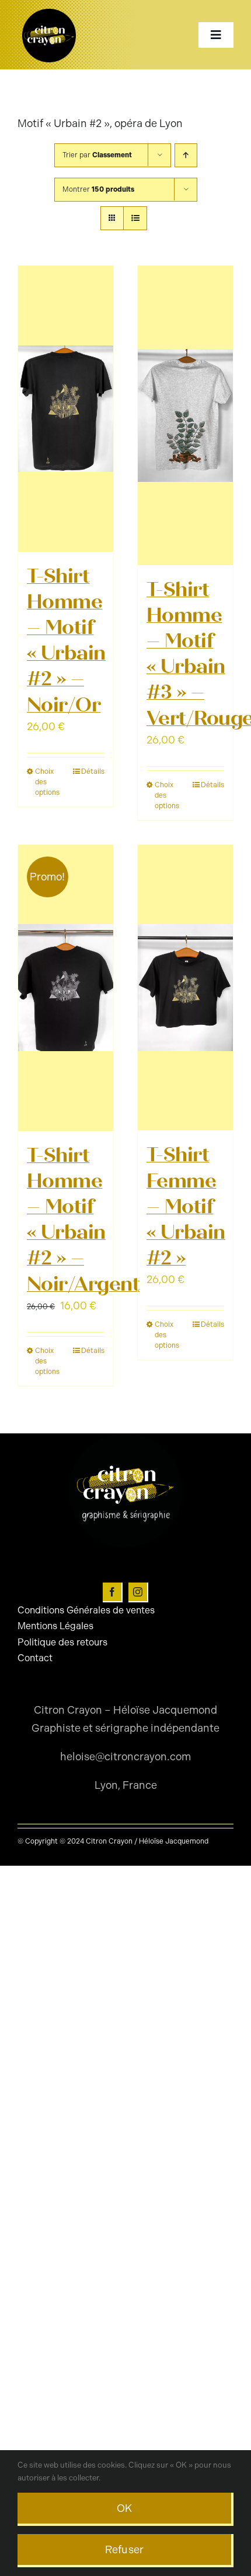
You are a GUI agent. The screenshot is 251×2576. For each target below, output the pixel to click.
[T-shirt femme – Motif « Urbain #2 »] (185, 988)
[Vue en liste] (135, 218)
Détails (93, 771)
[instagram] (138, 1592)
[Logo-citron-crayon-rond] (49, 12)
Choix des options (47, 782)
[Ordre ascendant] (186, 155)
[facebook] (113, 1592)
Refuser (125, 2550)
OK (125, 2508)
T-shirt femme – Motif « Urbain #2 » (186, 1206)
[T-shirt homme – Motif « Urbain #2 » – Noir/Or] (66, 409)
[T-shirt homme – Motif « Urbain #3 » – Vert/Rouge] (185, 415)
